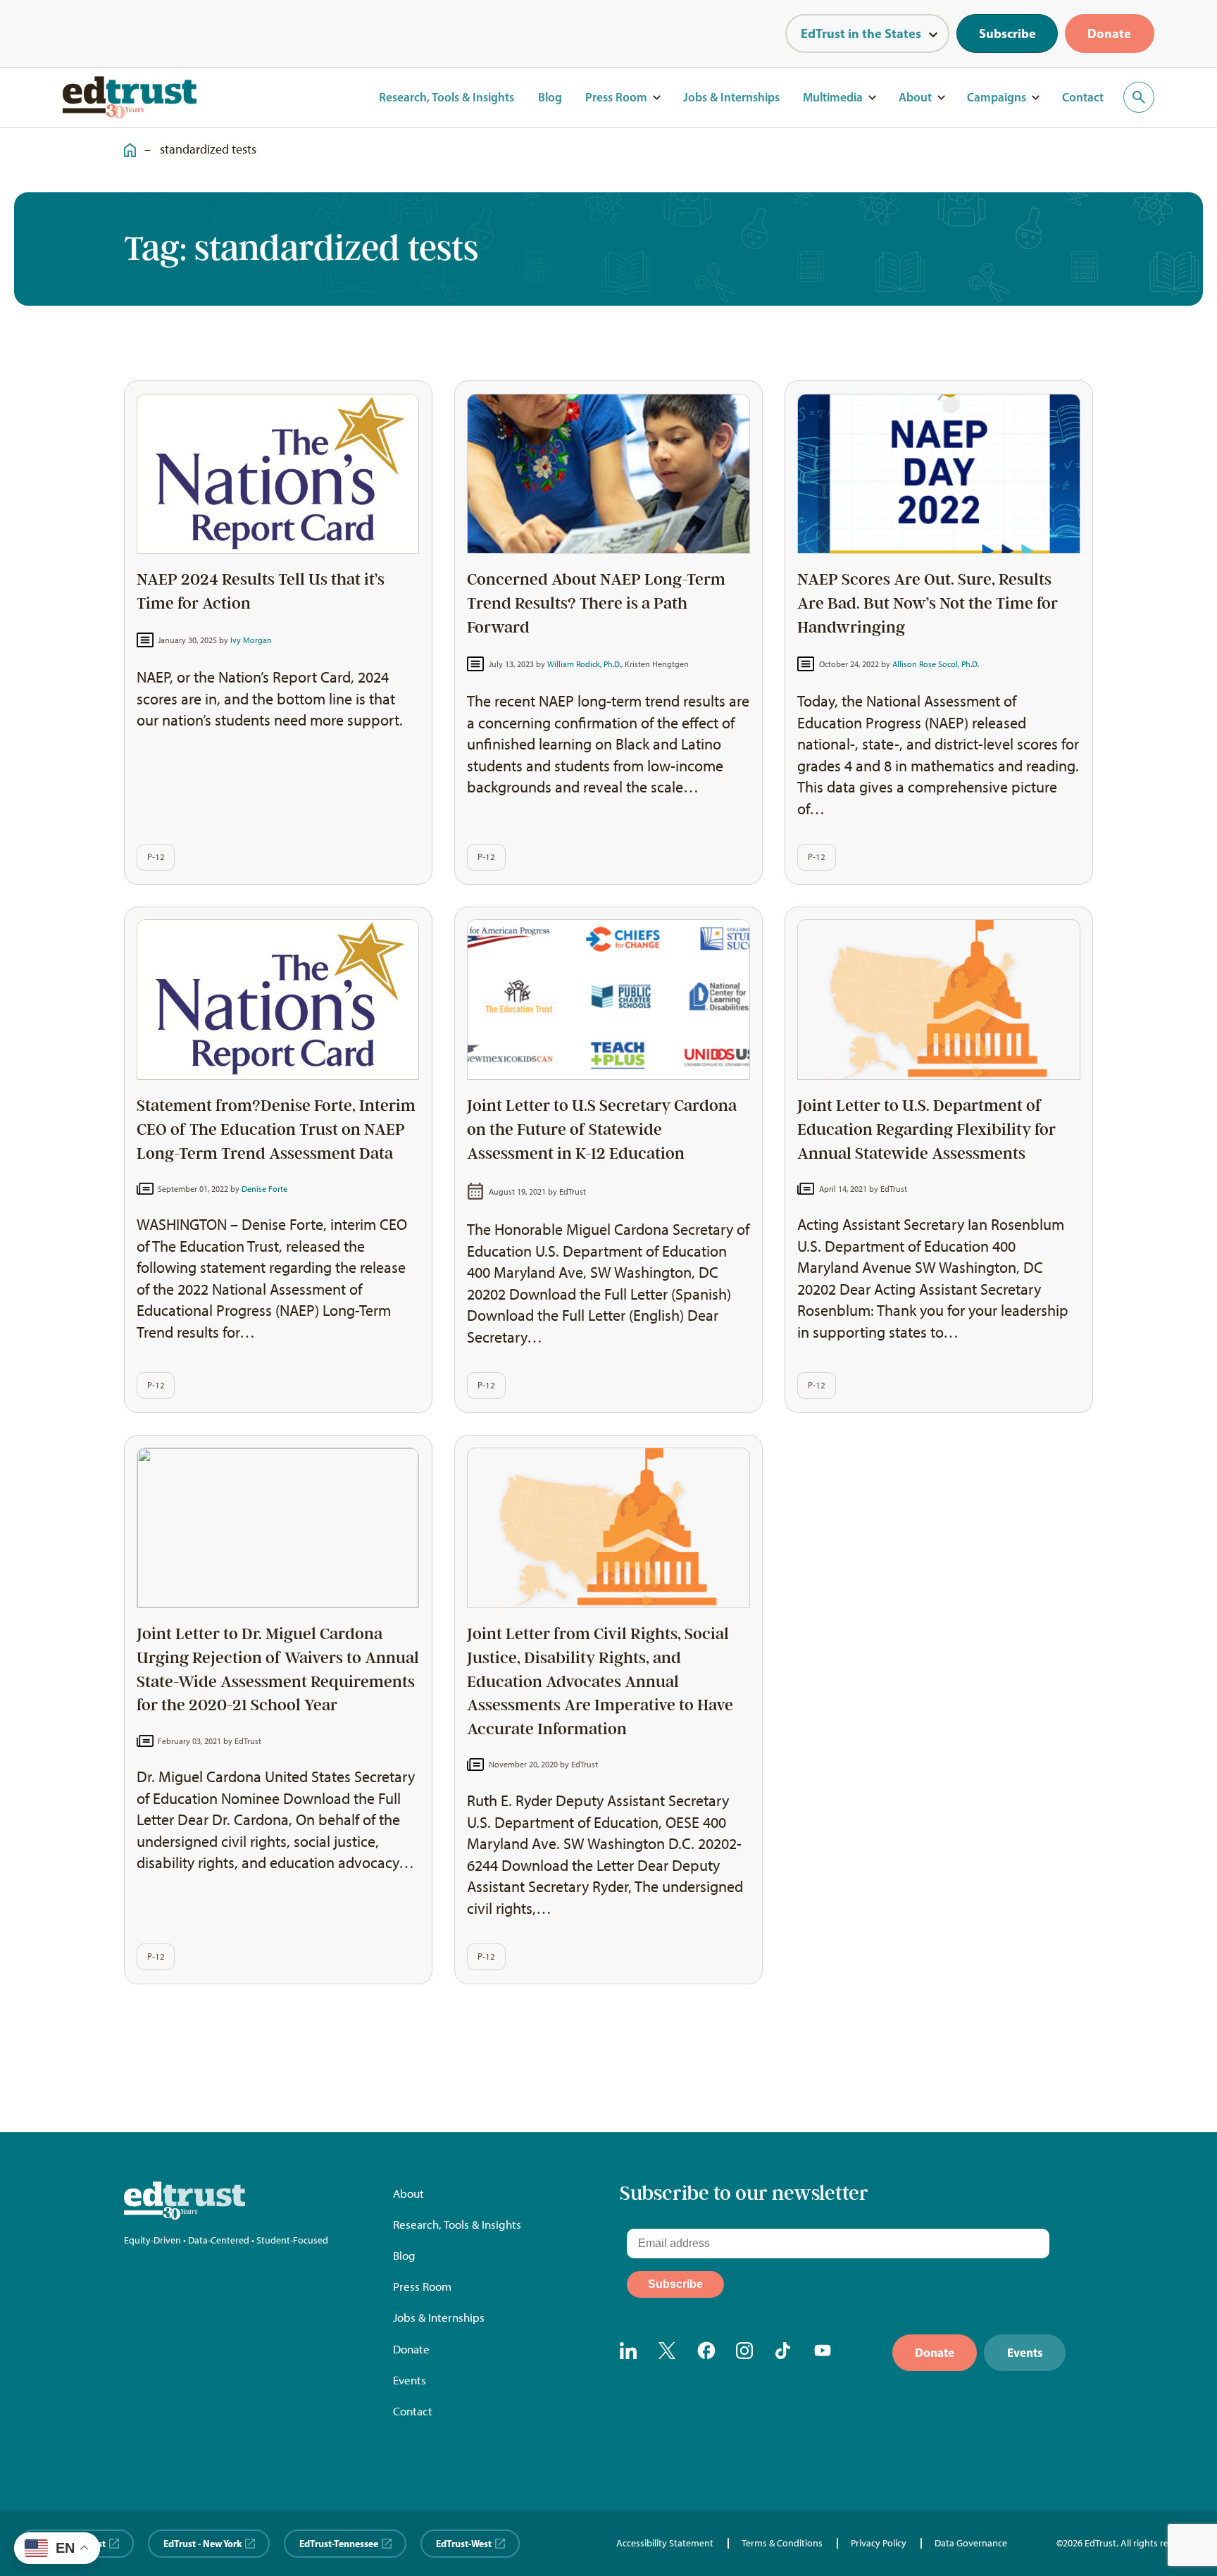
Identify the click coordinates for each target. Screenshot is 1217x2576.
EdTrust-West (464, 2543)
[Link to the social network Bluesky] (862, 2353)
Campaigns (997, 97)
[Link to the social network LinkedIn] (629, 2353)
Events (410, 2380)
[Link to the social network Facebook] (706, 2353)
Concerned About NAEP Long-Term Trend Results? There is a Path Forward (596, 603)
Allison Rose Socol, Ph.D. (936, 664)
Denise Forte (264, 1189)
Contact (1083, 97)
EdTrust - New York (202, 2543)
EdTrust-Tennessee (339, 2543)
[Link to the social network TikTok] (785, 2353)
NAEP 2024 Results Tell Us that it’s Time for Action (261, 591)
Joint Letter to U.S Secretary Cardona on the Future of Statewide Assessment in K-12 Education (602, 1130)
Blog (550, 97)
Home (125, 142)
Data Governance (971, 2543)
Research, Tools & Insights (447, 97)
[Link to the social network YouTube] (823, 2353)
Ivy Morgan (251, 640)
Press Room (616, 97)
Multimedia (833, 97)
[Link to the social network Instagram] (745, 2353)
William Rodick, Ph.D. (584, 664)
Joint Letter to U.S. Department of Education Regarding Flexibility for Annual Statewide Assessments (926, 1130)
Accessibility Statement (665, 2543)
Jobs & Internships (731, 97)
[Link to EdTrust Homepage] (130, 97)
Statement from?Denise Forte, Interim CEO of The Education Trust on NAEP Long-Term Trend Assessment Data (276, 1130)
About (915, 97)
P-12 (156, 857)
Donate (1109, 33)
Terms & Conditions (782, 2543)
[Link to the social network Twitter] (668, 2353)
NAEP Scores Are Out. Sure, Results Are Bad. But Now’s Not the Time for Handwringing (928, 603)
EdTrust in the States (861, 33)
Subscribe (1007, 33)
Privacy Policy (879, 2543)
